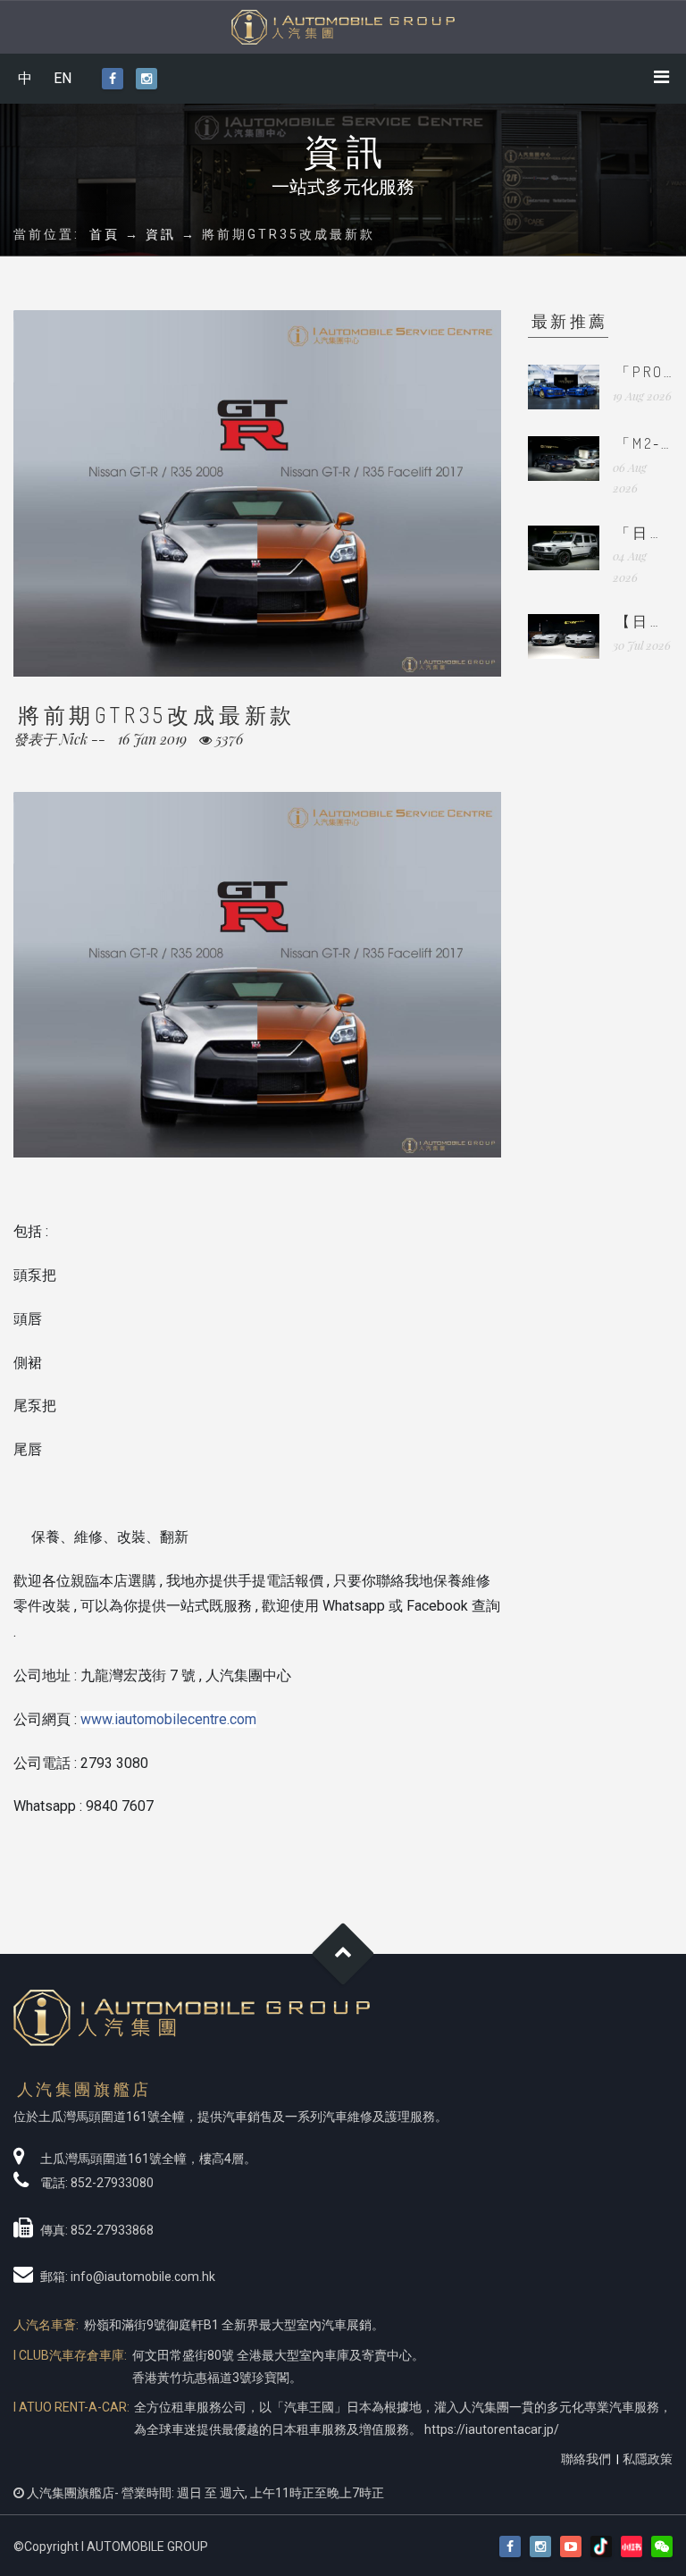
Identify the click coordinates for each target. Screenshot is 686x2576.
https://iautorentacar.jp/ (492, 2429)
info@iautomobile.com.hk (143, 2277)
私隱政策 (648, 2459)
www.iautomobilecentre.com (168, 1719)
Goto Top (343, 1954)
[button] (662, 2547)
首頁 (105, 234)
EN (63, 78)
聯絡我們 (586, 2459)
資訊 (161, 234)
